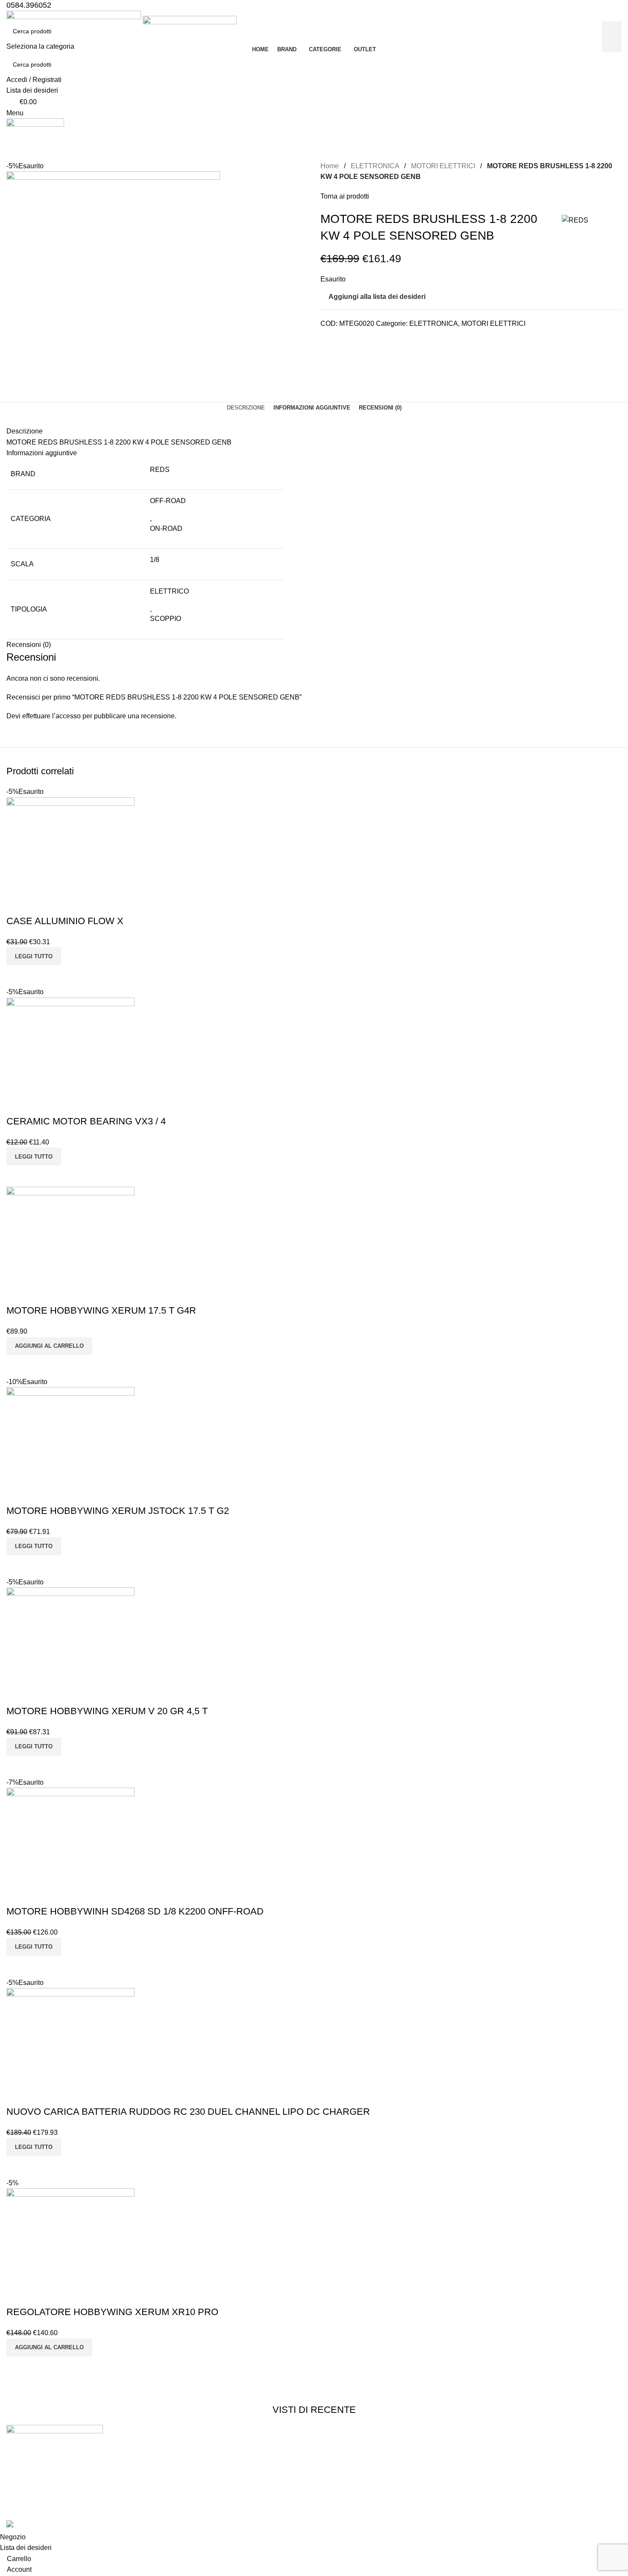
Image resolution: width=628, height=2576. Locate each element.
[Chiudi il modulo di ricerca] (11, 11)
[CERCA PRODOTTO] (612, 37)
